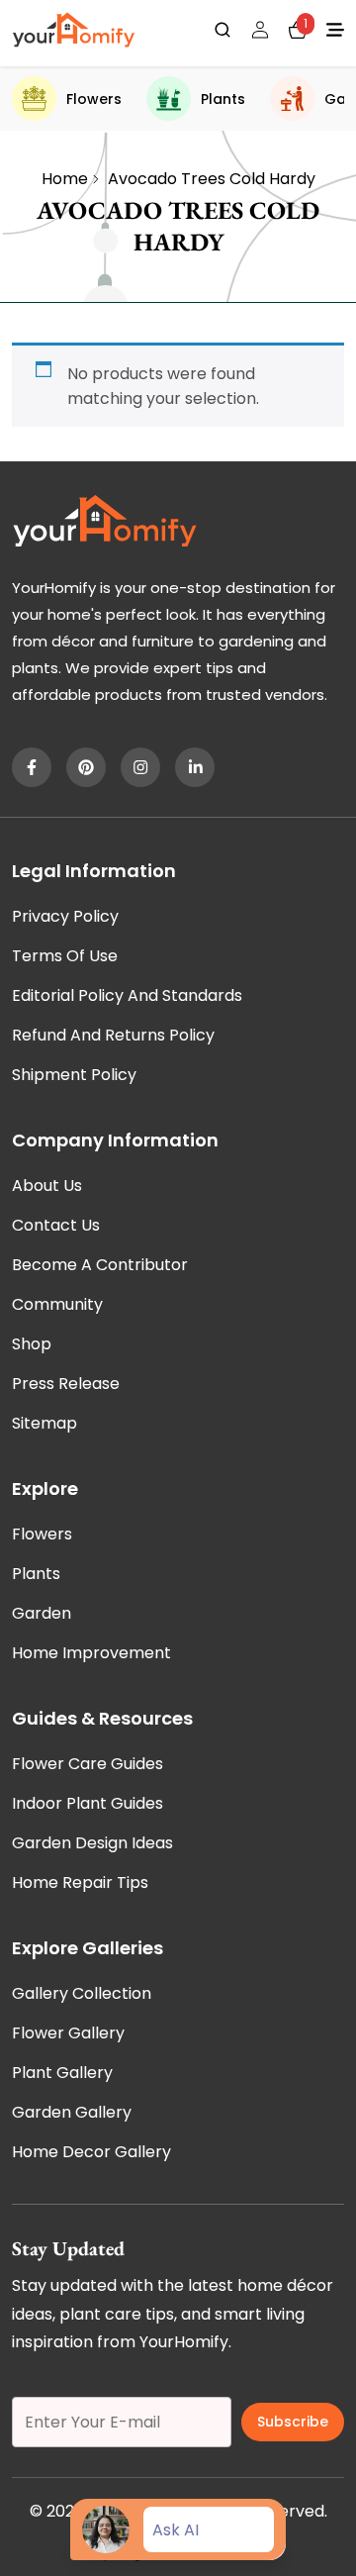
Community (57, 1304)
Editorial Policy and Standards (127, 995)
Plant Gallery (62, 2073)
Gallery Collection (82, 1993)
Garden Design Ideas (92, 1843)
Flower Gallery (68, 2033)
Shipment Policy (74, 1075)
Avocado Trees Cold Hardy (212, 179)
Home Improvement (91, 1653)
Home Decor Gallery (91, 2152)
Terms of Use (65, 956)
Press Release (66, 1384)
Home (65, 179)
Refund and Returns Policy (113, 1035)
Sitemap (44, 1423)
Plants (223, 99)
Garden (42, 1613)
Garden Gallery (72, 2112)
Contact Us (56, 1225)
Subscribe (293, 2422)
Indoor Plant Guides (88, 1803)
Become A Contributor (100, 1265)
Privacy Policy (65, 916)
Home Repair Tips (80, 1882)
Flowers (94, 99)
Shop (32, 1344)
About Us (47, 1186)
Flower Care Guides (88, 1764)
